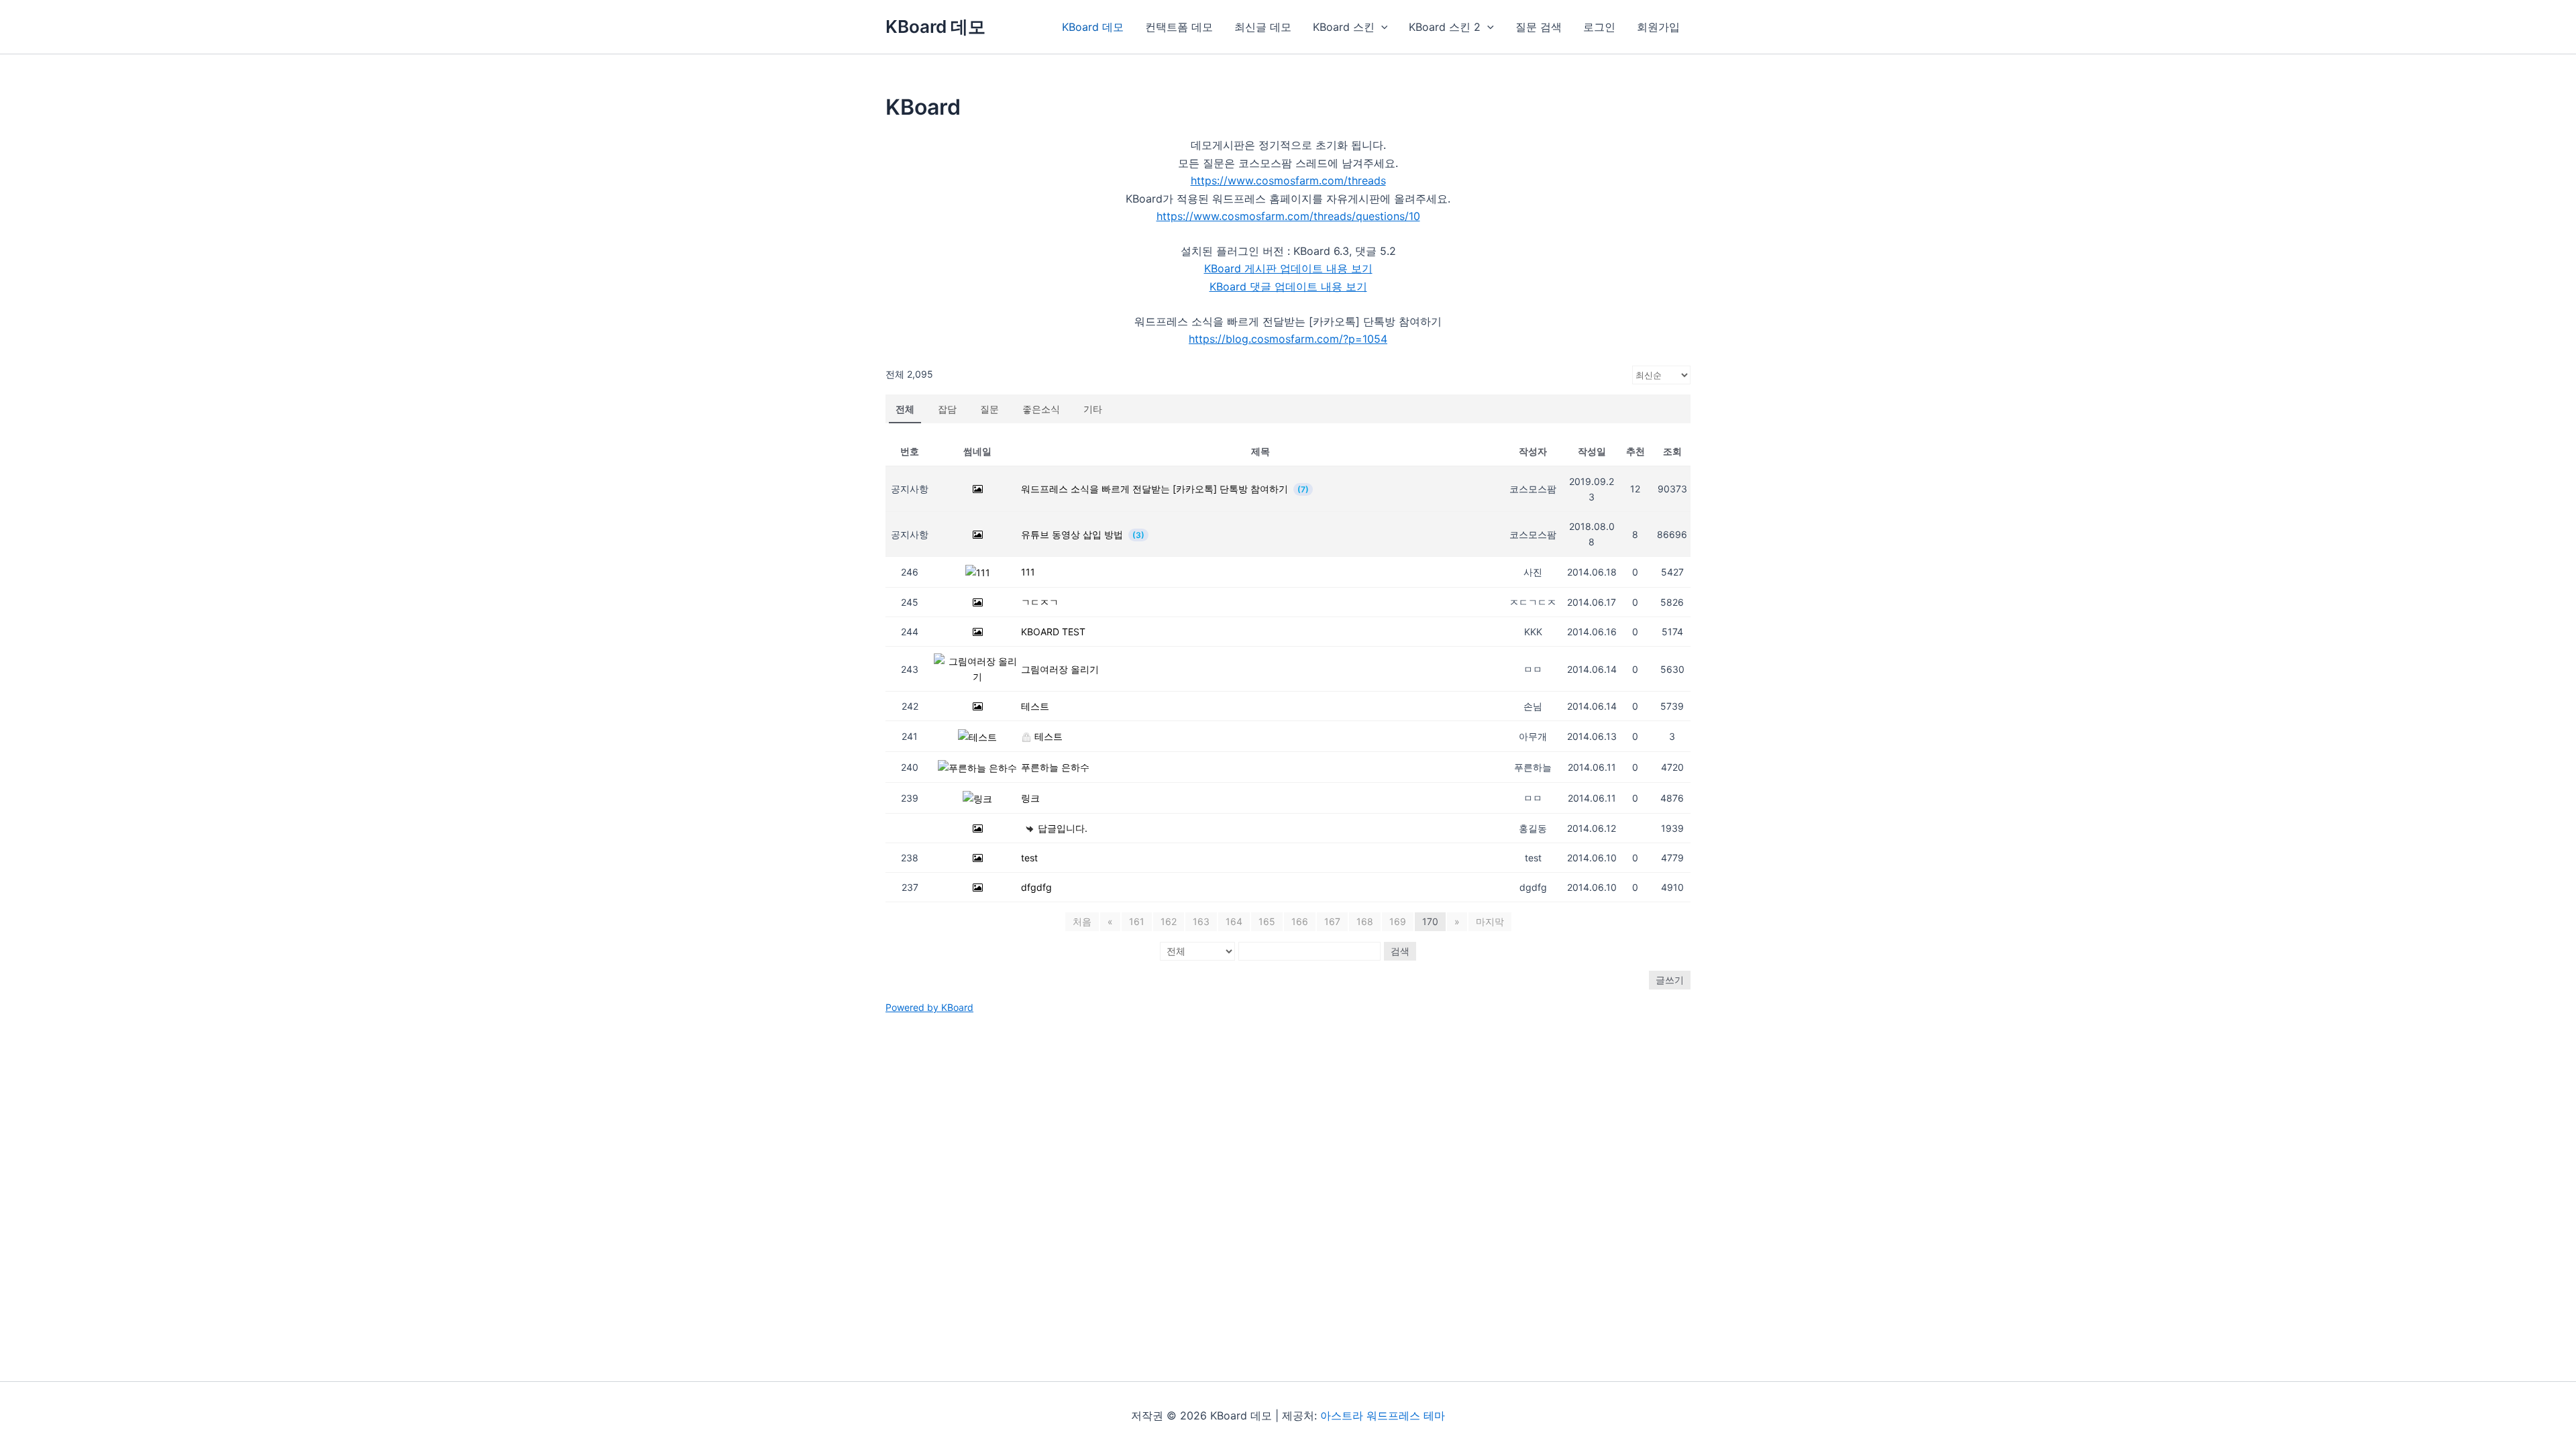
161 (1137, 921)
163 (1201, 921)
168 (1365, 921)
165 (1267, 921)
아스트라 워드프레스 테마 (1383, 1415)
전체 (905, 409)
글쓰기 (1670, 980)
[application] (1381, 27)
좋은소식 (1041, 409)
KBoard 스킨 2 (1445, 27)
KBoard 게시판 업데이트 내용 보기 (1288, 268)
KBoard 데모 (935, 26)
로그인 (1599, 27)
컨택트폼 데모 (1179, 27)
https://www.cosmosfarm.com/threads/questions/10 (1288, 216)
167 (1332, 921)
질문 (989, 409)
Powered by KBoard (929, 1007)
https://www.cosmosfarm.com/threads (1288, 180)
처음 (1082, 921)
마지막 (1490, 921)
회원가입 (1658, 27)
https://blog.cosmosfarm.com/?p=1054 (1288, 339)
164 (1234, 921)
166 (1300, 921)
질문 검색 (1539, 27)
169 (1398, 921)
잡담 (947, 409)
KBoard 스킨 (1344, 27)
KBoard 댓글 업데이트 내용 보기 (1288, 286)
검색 (1400, 951)
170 (1430, 921)
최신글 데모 (1263, 27)
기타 (1093, 409)
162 (1169, 921)
